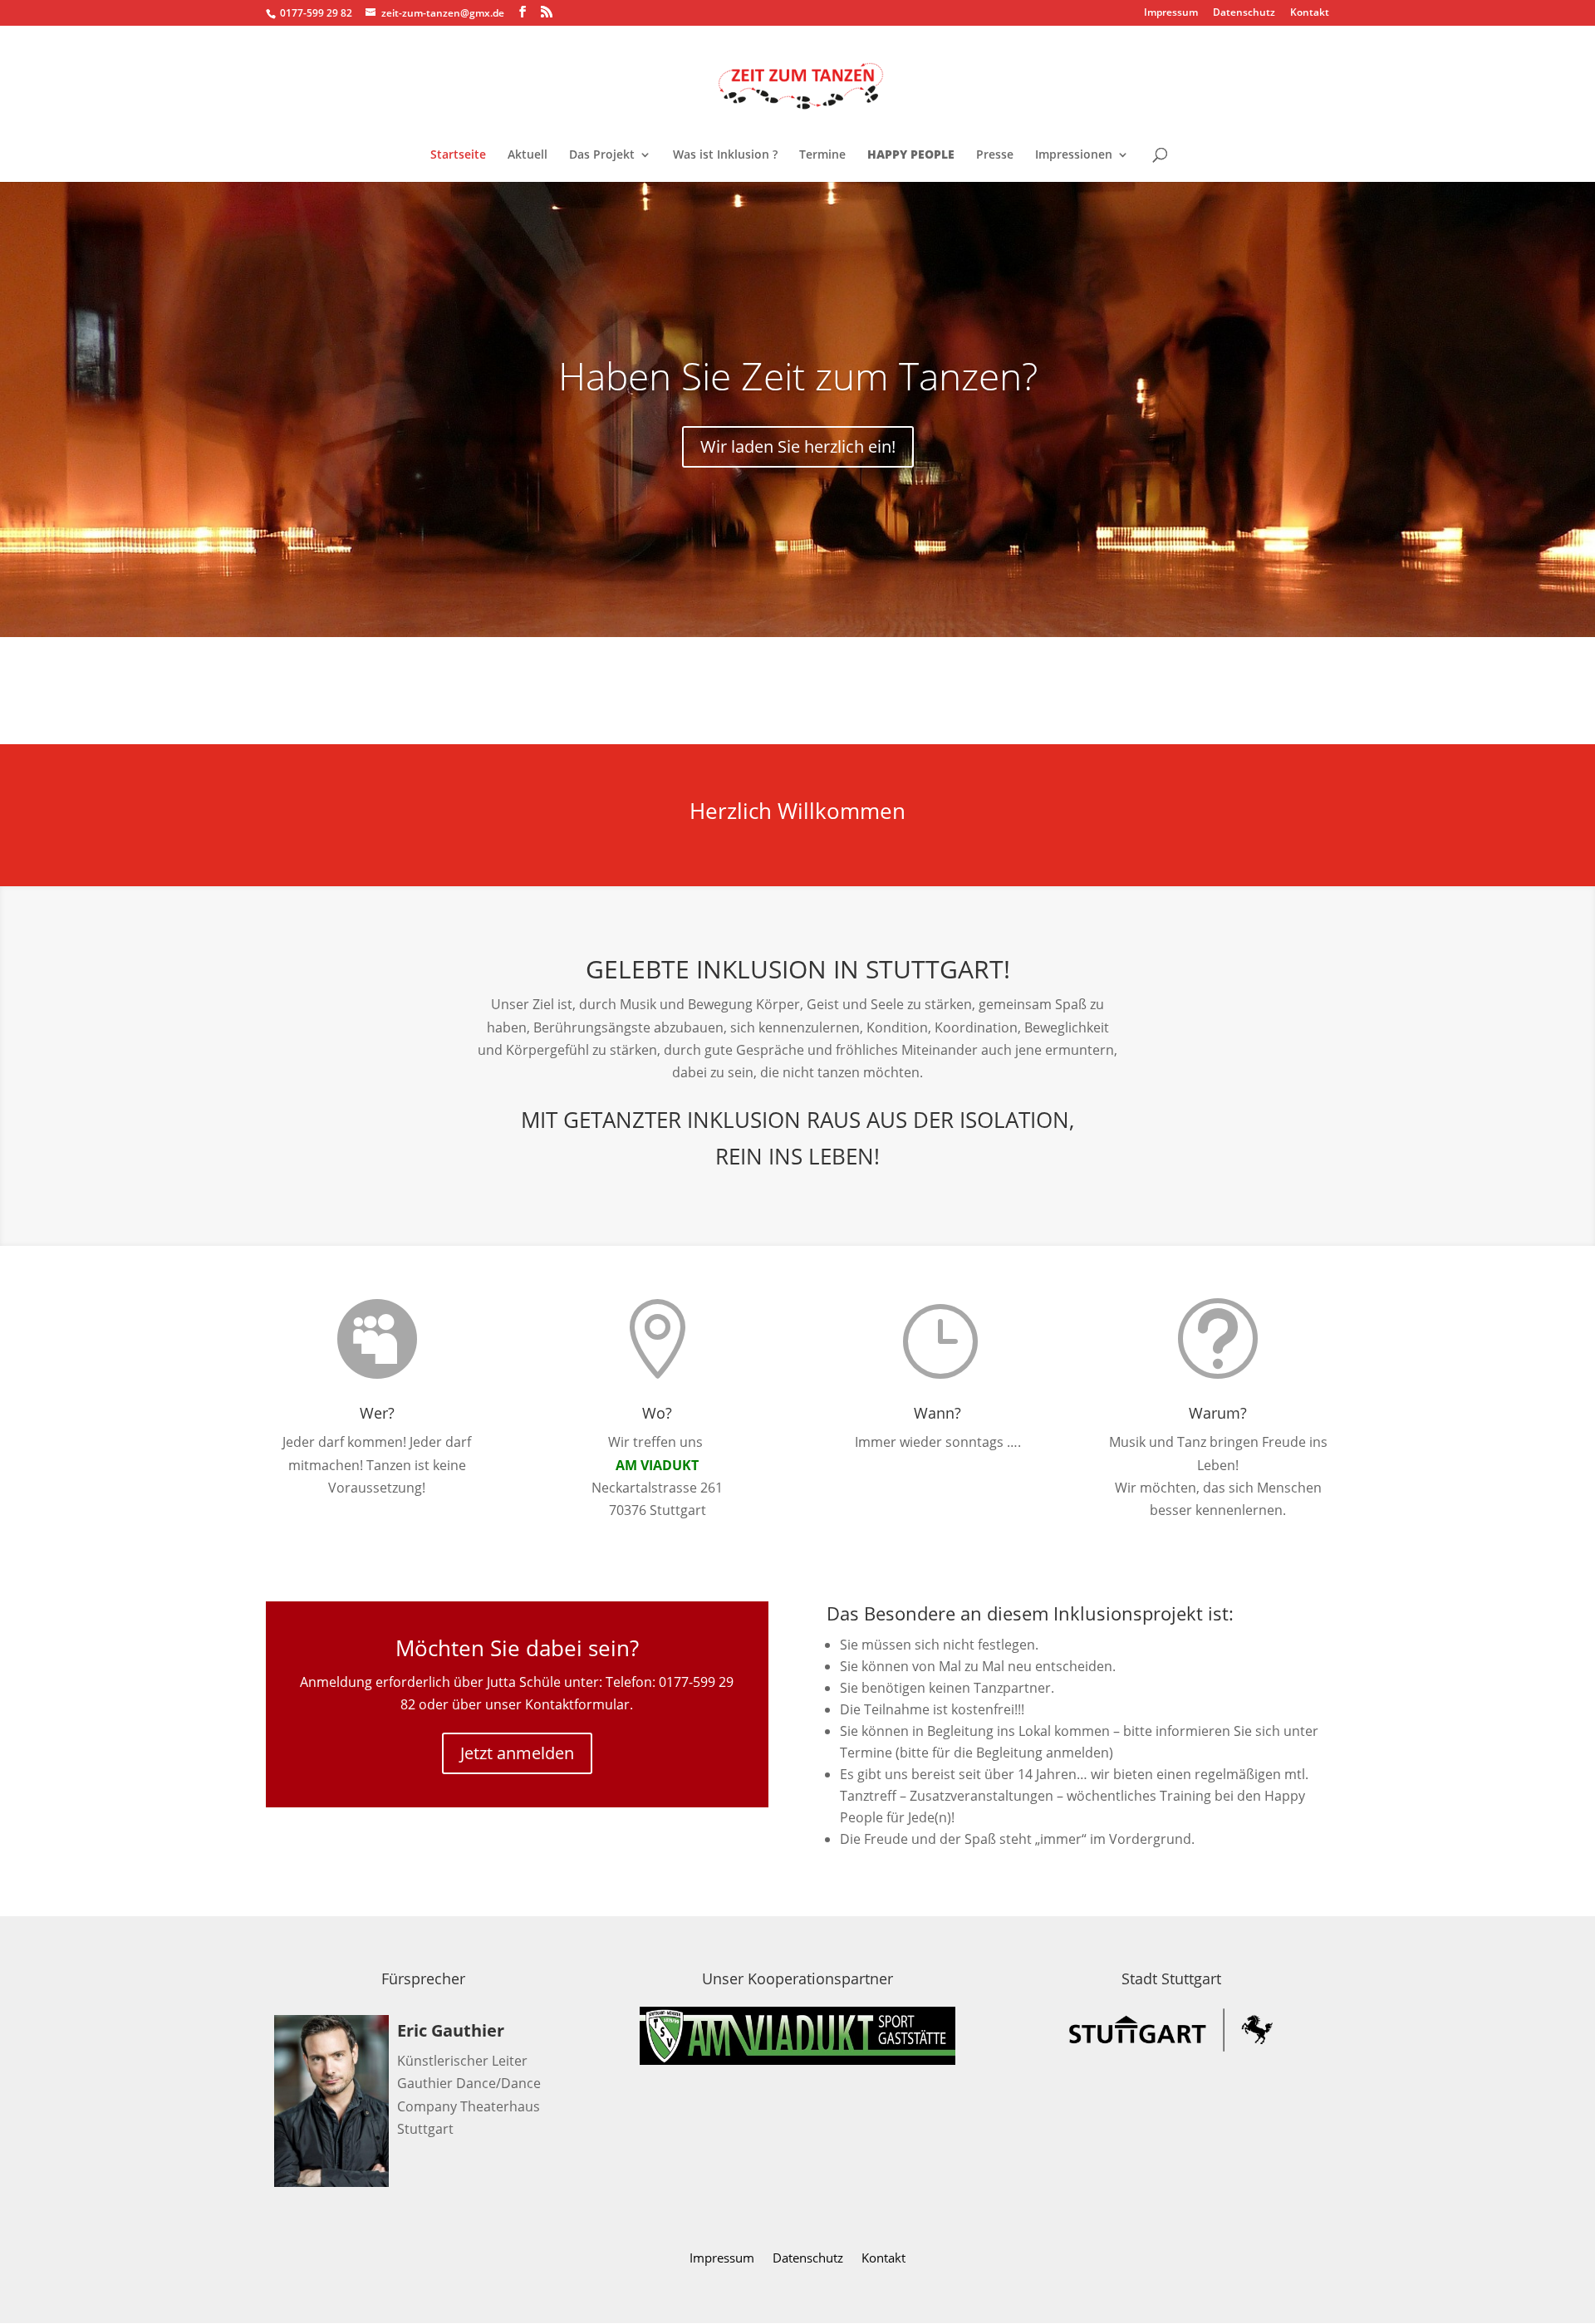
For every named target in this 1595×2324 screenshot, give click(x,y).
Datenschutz (1244, 13)
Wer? (377, 1413)
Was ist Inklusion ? (725, 155)
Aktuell (528, 155)
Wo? (657, 1413)
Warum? (1218, 1413)
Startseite (458, 155)
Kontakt (1310, 13)
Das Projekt (602, 155)
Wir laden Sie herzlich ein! (798, 446)
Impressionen (1074, 155)
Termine (822, 155)
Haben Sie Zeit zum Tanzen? (798, 375)
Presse (995, 155)
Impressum (1171, 13)
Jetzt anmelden (517, 1753)
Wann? (937, 1413)
